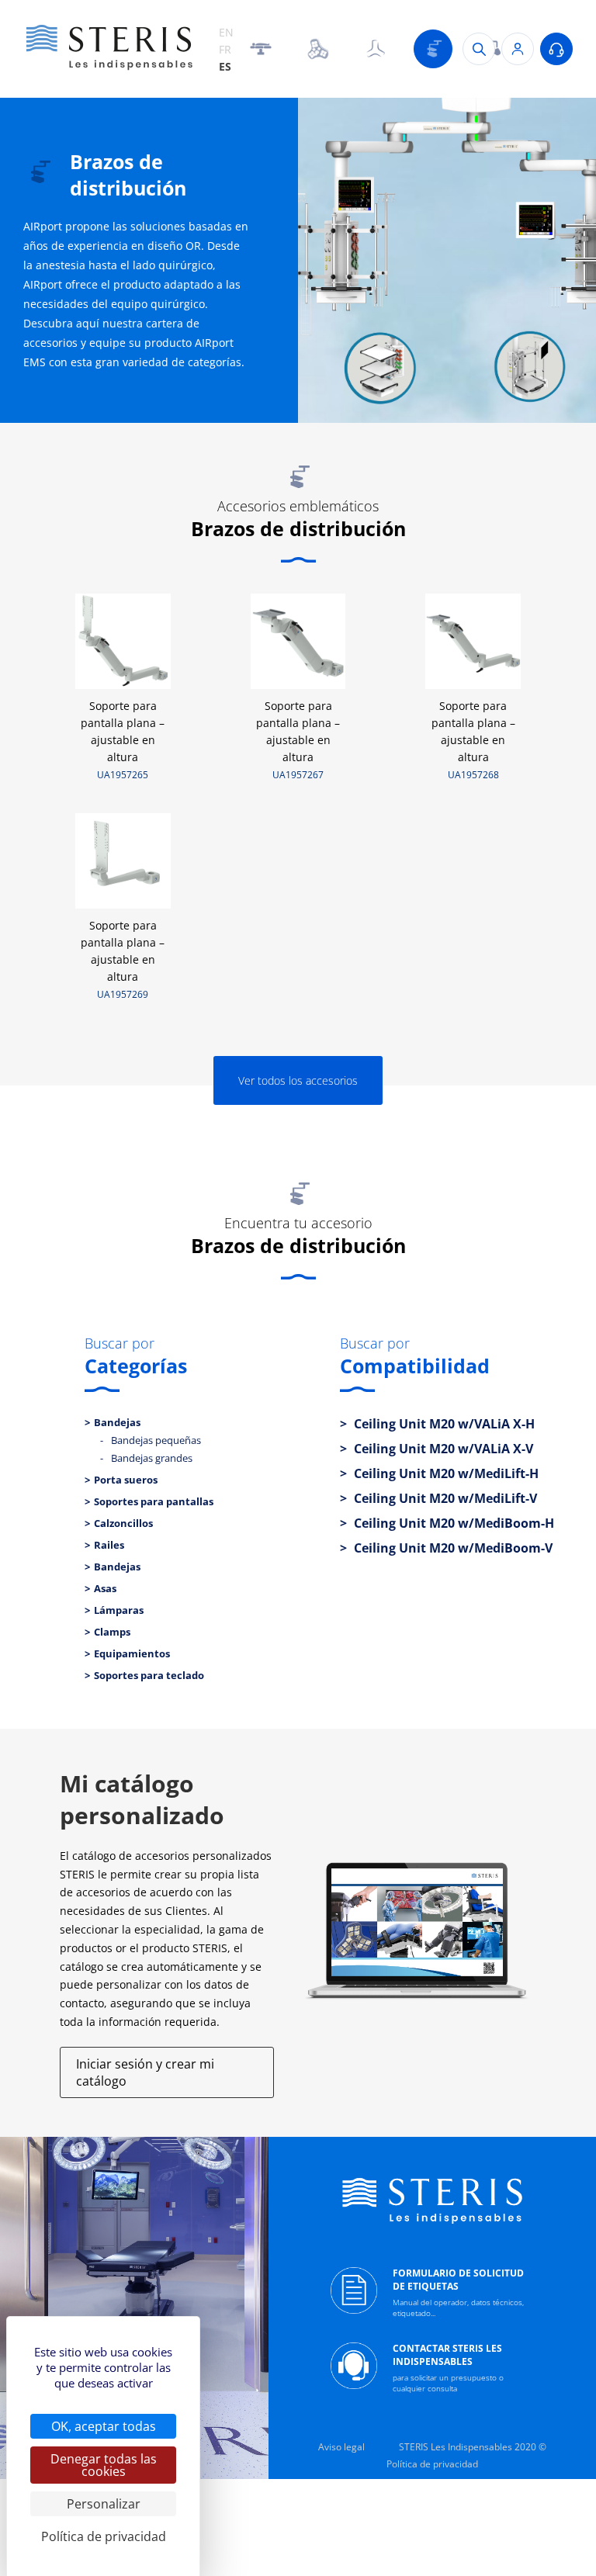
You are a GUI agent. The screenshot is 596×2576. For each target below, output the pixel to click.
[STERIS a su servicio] (556, 49)
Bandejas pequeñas (156, 1440)
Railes (109, 1545)
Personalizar (104, 2504)
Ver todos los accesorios (298, 1080)
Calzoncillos (123, 1523)
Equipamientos (132, 1653)
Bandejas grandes (152, 1458)
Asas (105, 1588)
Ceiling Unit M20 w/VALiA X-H (443, 1424)
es (225, 66)
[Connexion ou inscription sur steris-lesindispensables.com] (518, 49)
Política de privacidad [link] (104, 2536)
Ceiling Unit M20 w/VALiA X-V (442, 1449)
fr (225, 49)
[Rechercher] (479, 49)
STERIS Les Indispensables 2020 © (473, 2447)
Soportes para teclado (149, 1675)
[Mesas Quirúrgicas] (261, 49)
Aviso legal (341, 2447)
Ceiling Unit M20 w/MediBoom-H (452, 1523)
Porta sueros (126, 1480)
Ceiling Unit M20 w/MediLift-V (444, 1498)
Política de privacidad (432, 2464)
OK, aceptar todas (104, 2426)
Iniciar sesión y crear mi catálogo (145, 2072)
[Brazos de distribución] (433, 49)
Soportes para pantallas (154, 1501)
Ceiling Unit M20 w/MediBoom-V (452, 1548)
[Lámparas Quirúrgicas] (318, 49)
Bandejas (117, 1422)
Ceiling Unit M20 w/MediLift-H (445, 1473)
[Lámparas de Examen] (376, 49)
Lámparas (119, 1610)
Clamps (112, 1632)
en (226, 32)
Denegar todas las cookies (104, 2465)
